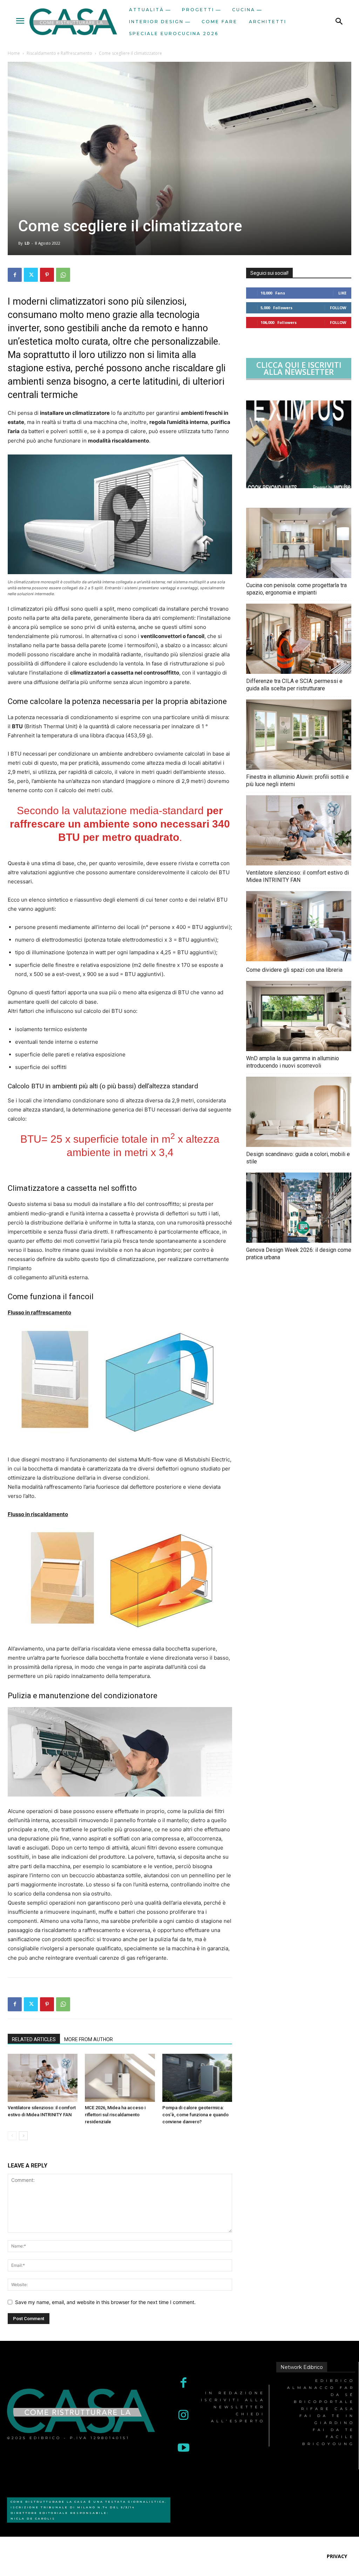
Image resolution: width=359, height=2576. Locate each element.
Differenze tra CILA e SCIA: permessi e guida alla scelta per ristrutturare (294, 685)
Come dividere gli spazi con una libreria (294, 970)
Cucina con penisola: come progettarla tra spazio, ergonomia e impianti (296, 589)
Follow (338, 308)
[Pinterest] (47, 275)
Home (14, 53)
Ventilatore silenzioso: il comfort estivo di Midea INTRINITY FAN (297, 876)
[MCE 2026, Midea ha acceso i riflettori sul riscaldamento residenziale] (120, 2078)
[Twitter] (31, 275)
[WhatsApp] (63, 275)
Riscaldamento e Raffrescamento (59, 53)
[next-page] (23, 2136)
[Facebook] (15, 275)
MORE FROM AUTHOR (89, 2039)
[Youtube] (184, 2448)
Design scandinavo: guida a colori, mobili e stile (298, 1158)
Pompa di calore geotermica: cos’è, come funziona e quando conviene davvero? (195, 2115)
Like (342, 293)
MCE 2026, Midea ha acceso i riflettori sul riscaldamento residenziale (115, 2115)
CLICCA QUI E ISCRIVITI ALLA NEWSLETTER (299, 368)
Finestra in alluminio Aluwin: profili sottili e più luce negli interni (297, 781)
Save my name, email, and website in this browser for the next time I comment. (105, 2302)
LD (27, 243)
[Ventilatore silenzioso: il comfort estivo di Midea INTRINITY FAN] (43, 2078)
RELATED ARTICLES (34, 2039)
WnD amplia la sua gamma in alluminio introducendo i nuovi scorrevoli (293, 1062)
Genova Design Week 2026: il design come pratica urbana (299, 1254)
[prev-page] (12, 2136)
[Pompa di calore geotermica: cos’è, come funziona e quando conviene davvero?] (197, 2078)
